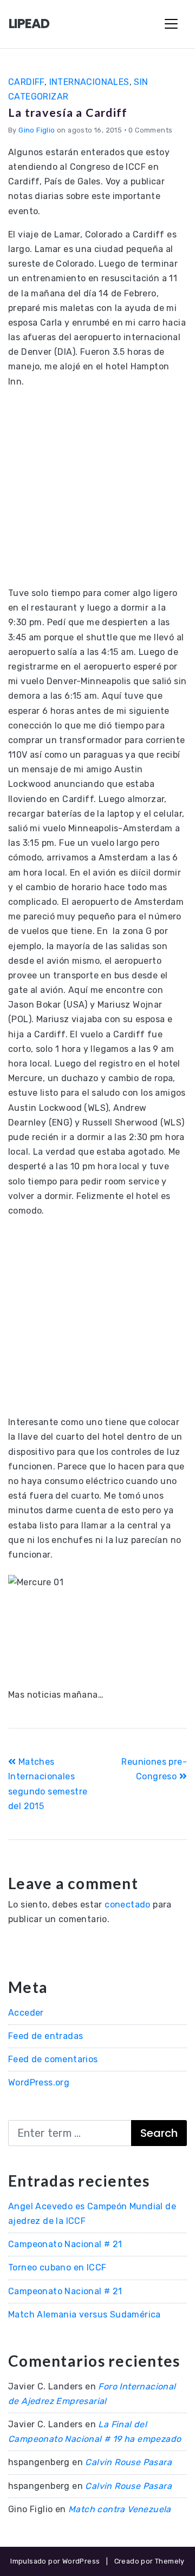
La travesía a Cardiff (68, 112)
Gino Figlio (37, 130)
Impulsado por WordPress (55, 2561)
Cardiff (26, 82)
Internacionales (89, 82)
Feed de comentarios (53, 2059)
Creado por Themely (149, 2561)
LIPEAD (29, 24)
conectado (128, 1905)
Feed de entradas (45, 2036)
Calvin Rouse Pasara (128, 2462)
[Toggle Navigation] (171, 24)
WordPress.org (39, 2082)
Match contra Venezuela (120, 2509)
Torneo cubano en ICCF (57, 2267)
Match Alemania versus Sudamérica (84, 2315)
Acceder (26, 2013)
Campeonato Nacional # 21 (65, 2244)
